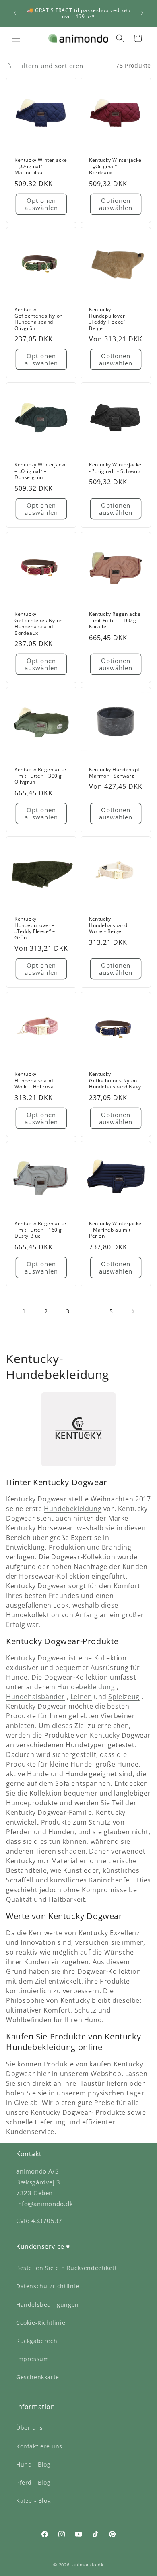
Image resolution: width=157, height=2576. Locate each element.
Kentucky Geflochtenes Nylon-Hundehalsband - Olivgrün (39, 319)
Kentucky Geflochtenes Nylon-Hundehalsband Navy (115, 1081)
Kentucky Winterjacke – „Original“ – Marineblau (41, 166)
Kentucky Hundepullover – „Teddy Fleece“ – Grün (35, 928)
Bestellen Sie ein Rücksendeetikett (66, 2268)
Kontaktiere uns (39, 2446)
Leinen (81, 1697)
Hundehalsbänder (35, 1697)
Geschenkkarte (38, 2377)
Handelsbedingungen (48, 2305)
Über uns (30, 2428)
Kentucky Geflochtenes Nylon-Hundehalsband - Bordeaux (39, 623)
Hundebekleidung (73, 1509)
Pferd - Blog (33, 2482)
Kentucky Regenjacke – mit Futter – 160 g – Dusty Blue (40, 1230)
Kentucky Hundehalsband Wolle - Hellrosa (34, 1081)
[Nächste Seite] (133, 1311)
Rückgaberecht (38, 2341)
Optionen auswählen (41, 204)
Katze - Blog (33, 2501)
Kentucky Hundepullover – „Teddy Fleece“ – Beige (109, 319)
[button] (16, 38)
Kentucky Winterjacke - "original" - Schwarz (115, 468)
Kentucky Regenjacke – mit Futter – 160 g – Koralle (115, 620)
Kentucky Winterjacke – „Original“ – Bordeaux (115, 166)
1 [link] (24, 1311)
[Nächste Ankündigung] (142, 13)
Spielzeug (124, 1697)
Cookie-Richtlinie (41, 2323)
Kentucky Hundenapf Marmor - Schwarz (114, 773)
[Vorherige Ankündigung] (15, 13)
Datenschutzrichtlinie (48, 2286)
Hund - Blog (33, 2464)
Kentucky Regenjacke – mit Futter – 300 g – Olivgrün (40, 776)
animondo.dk (88, 2565)
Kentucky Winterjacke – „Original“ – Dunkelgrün (41, 471)
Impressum (32, 2359)
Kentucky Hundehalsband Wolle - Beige (108, 925)
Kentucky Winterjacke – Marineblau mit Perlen (115, 1230)
